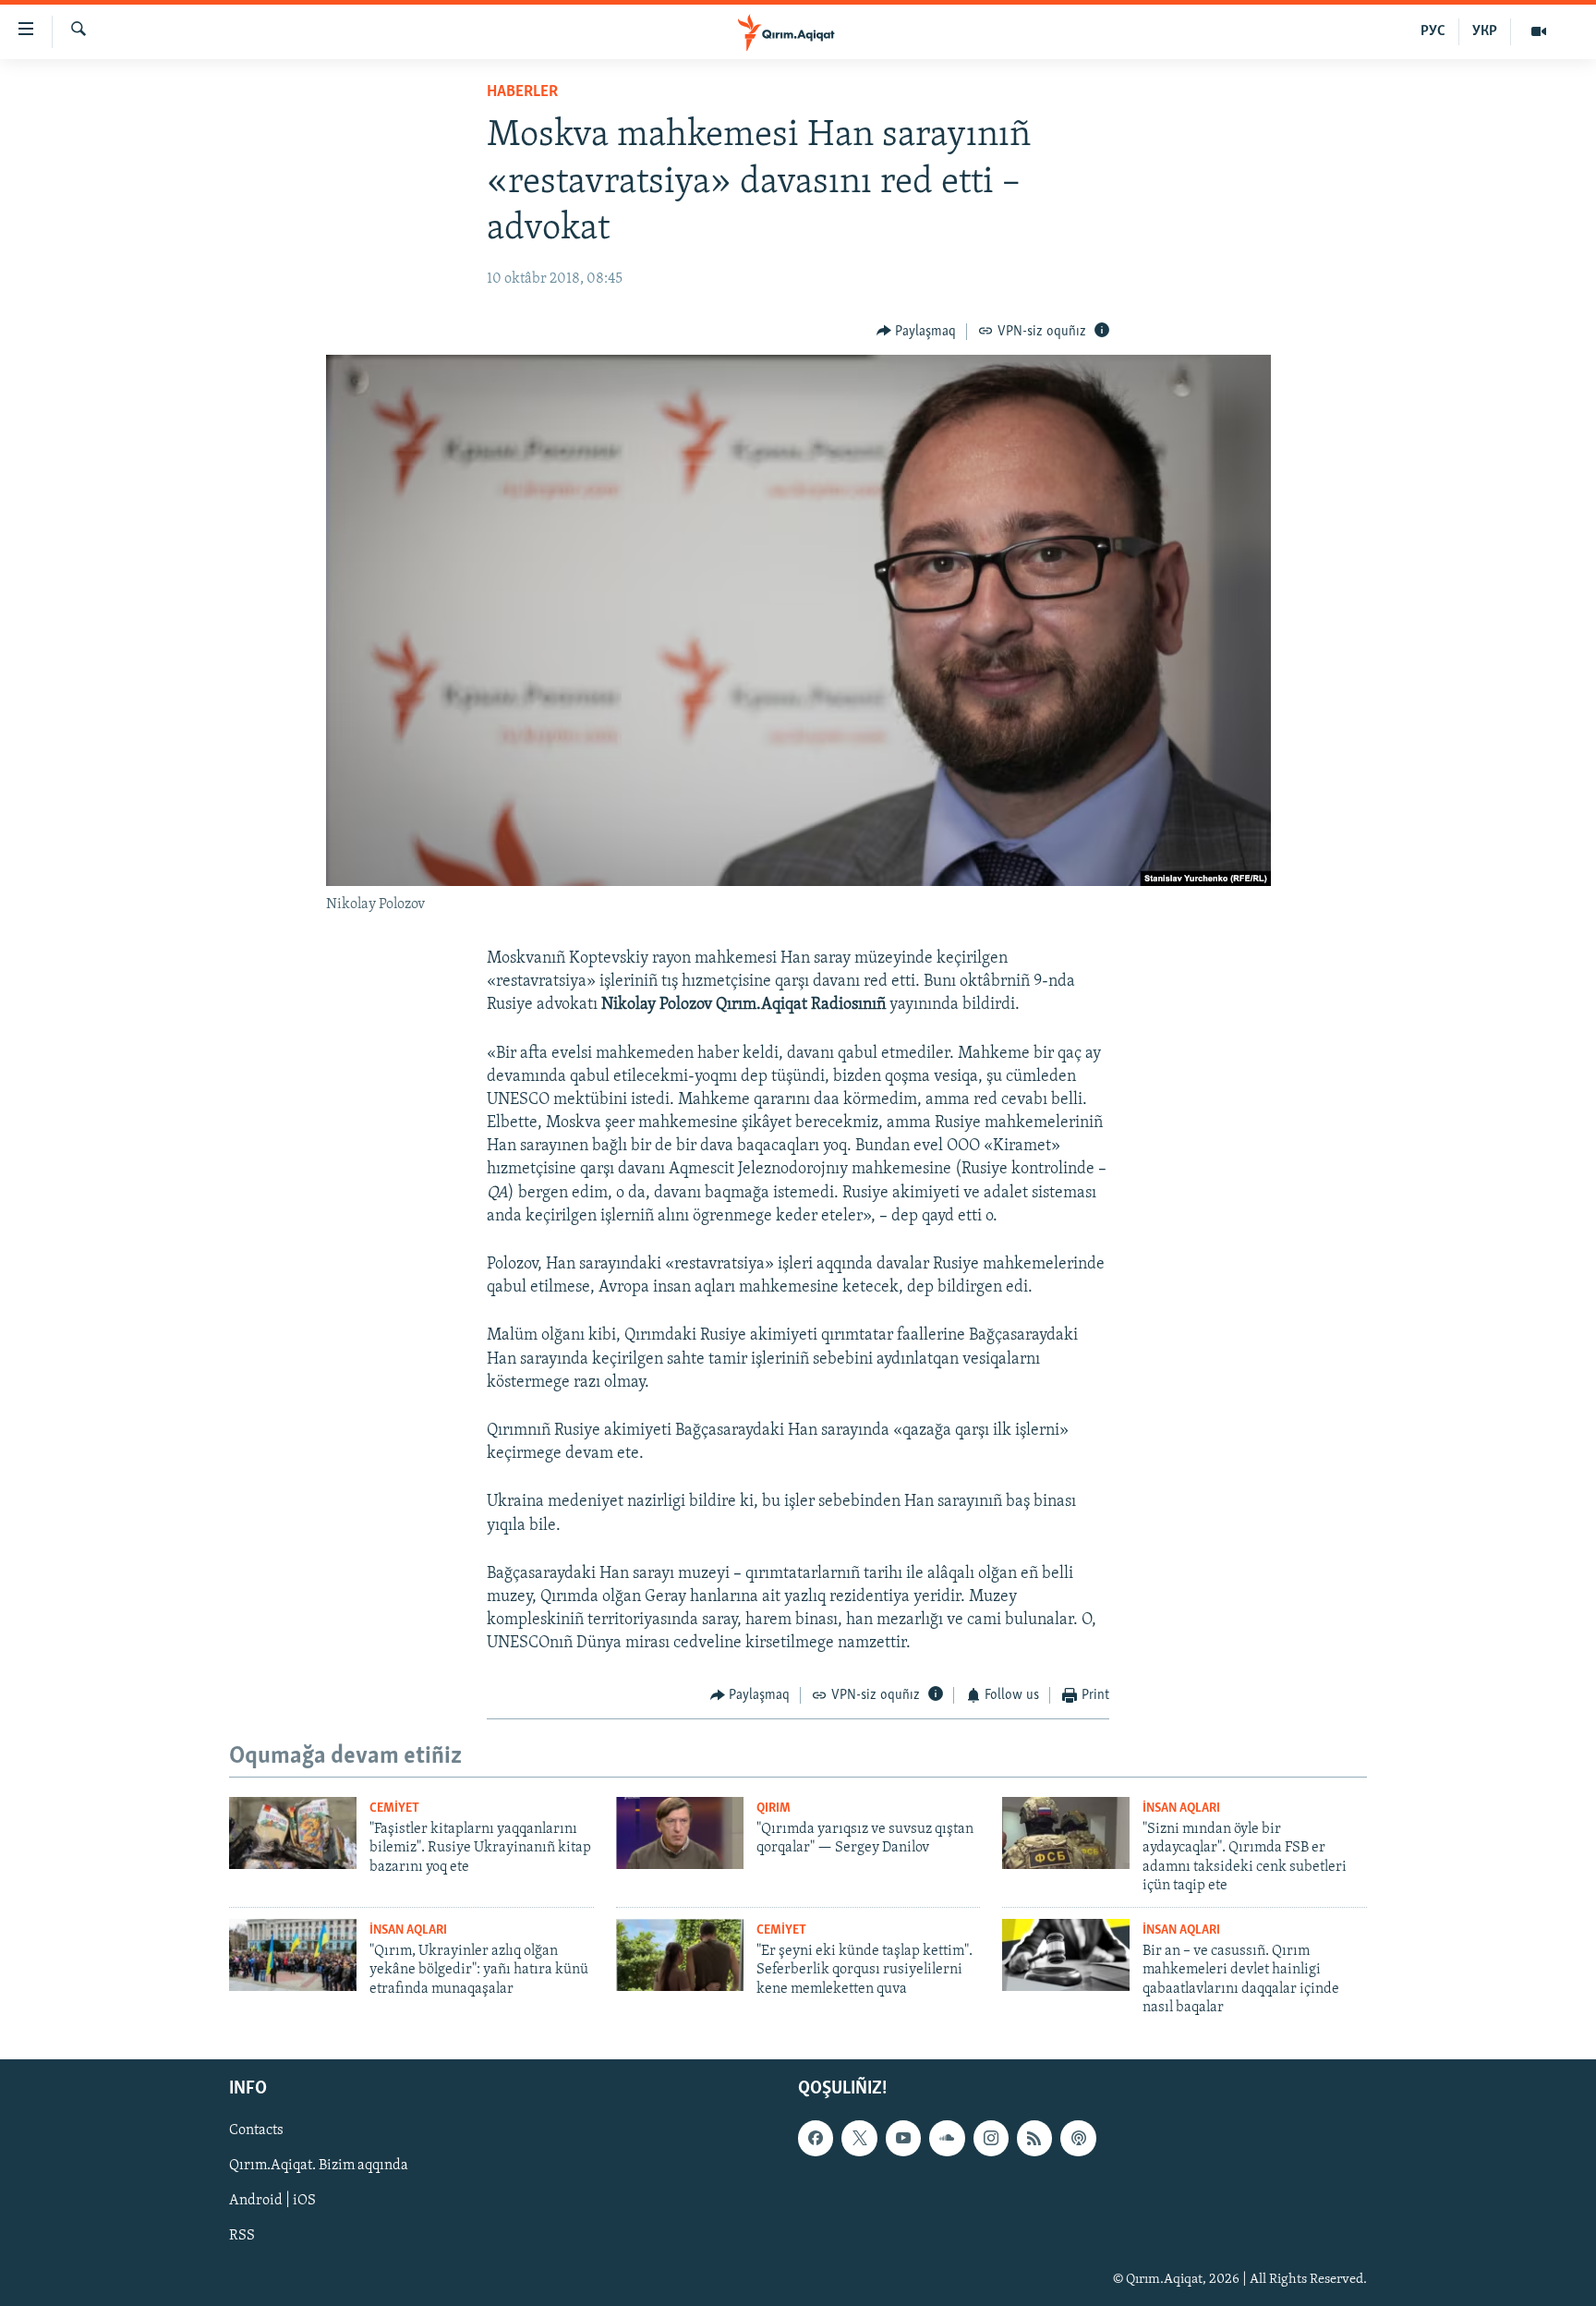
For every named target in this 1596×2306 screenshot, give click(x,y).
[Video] (1539, 31)
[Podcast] (1078, 2139)
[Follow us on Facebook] (816, 2139)
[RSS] (1034, 2139)
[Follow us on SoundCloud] (947, 2139)
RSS (242, 2237)
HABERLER (522, 92)
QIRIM (774, 1808)
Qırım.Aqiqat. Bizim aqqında (319, 2166)
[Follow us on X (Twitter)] (859, 2139)
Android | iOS (272, 2202)
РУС (1433, 31)
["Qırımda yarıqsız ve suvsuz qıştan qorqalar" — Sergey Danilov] (680, 1833)
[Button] (917, 332)
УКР (1485, 31)
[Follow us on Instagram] (991, 2139)
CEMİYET (394, 1808)
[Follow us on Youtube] (903, 2139)
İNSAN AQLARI (1181, 1808)
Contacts (256, 2131)
